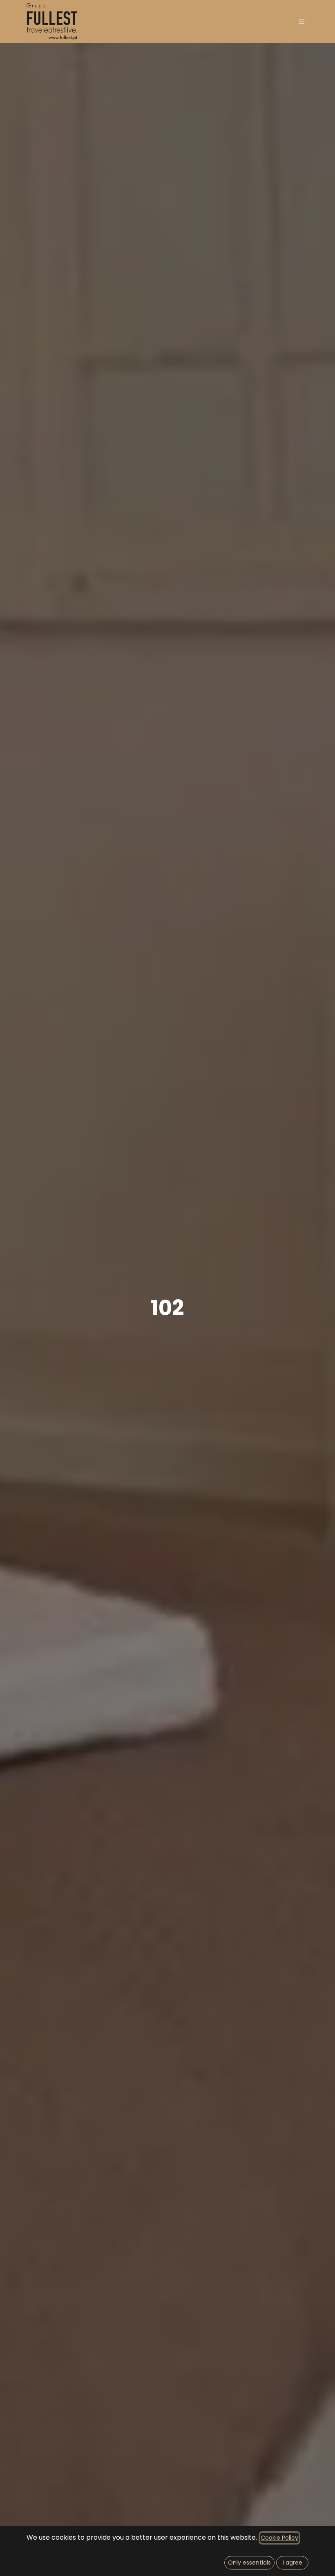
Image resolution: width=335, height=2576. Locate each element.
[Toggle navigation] (301, 22)
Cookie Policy (279, 2538)
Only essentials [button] (249, 2563)
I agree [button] (293, 2563)
